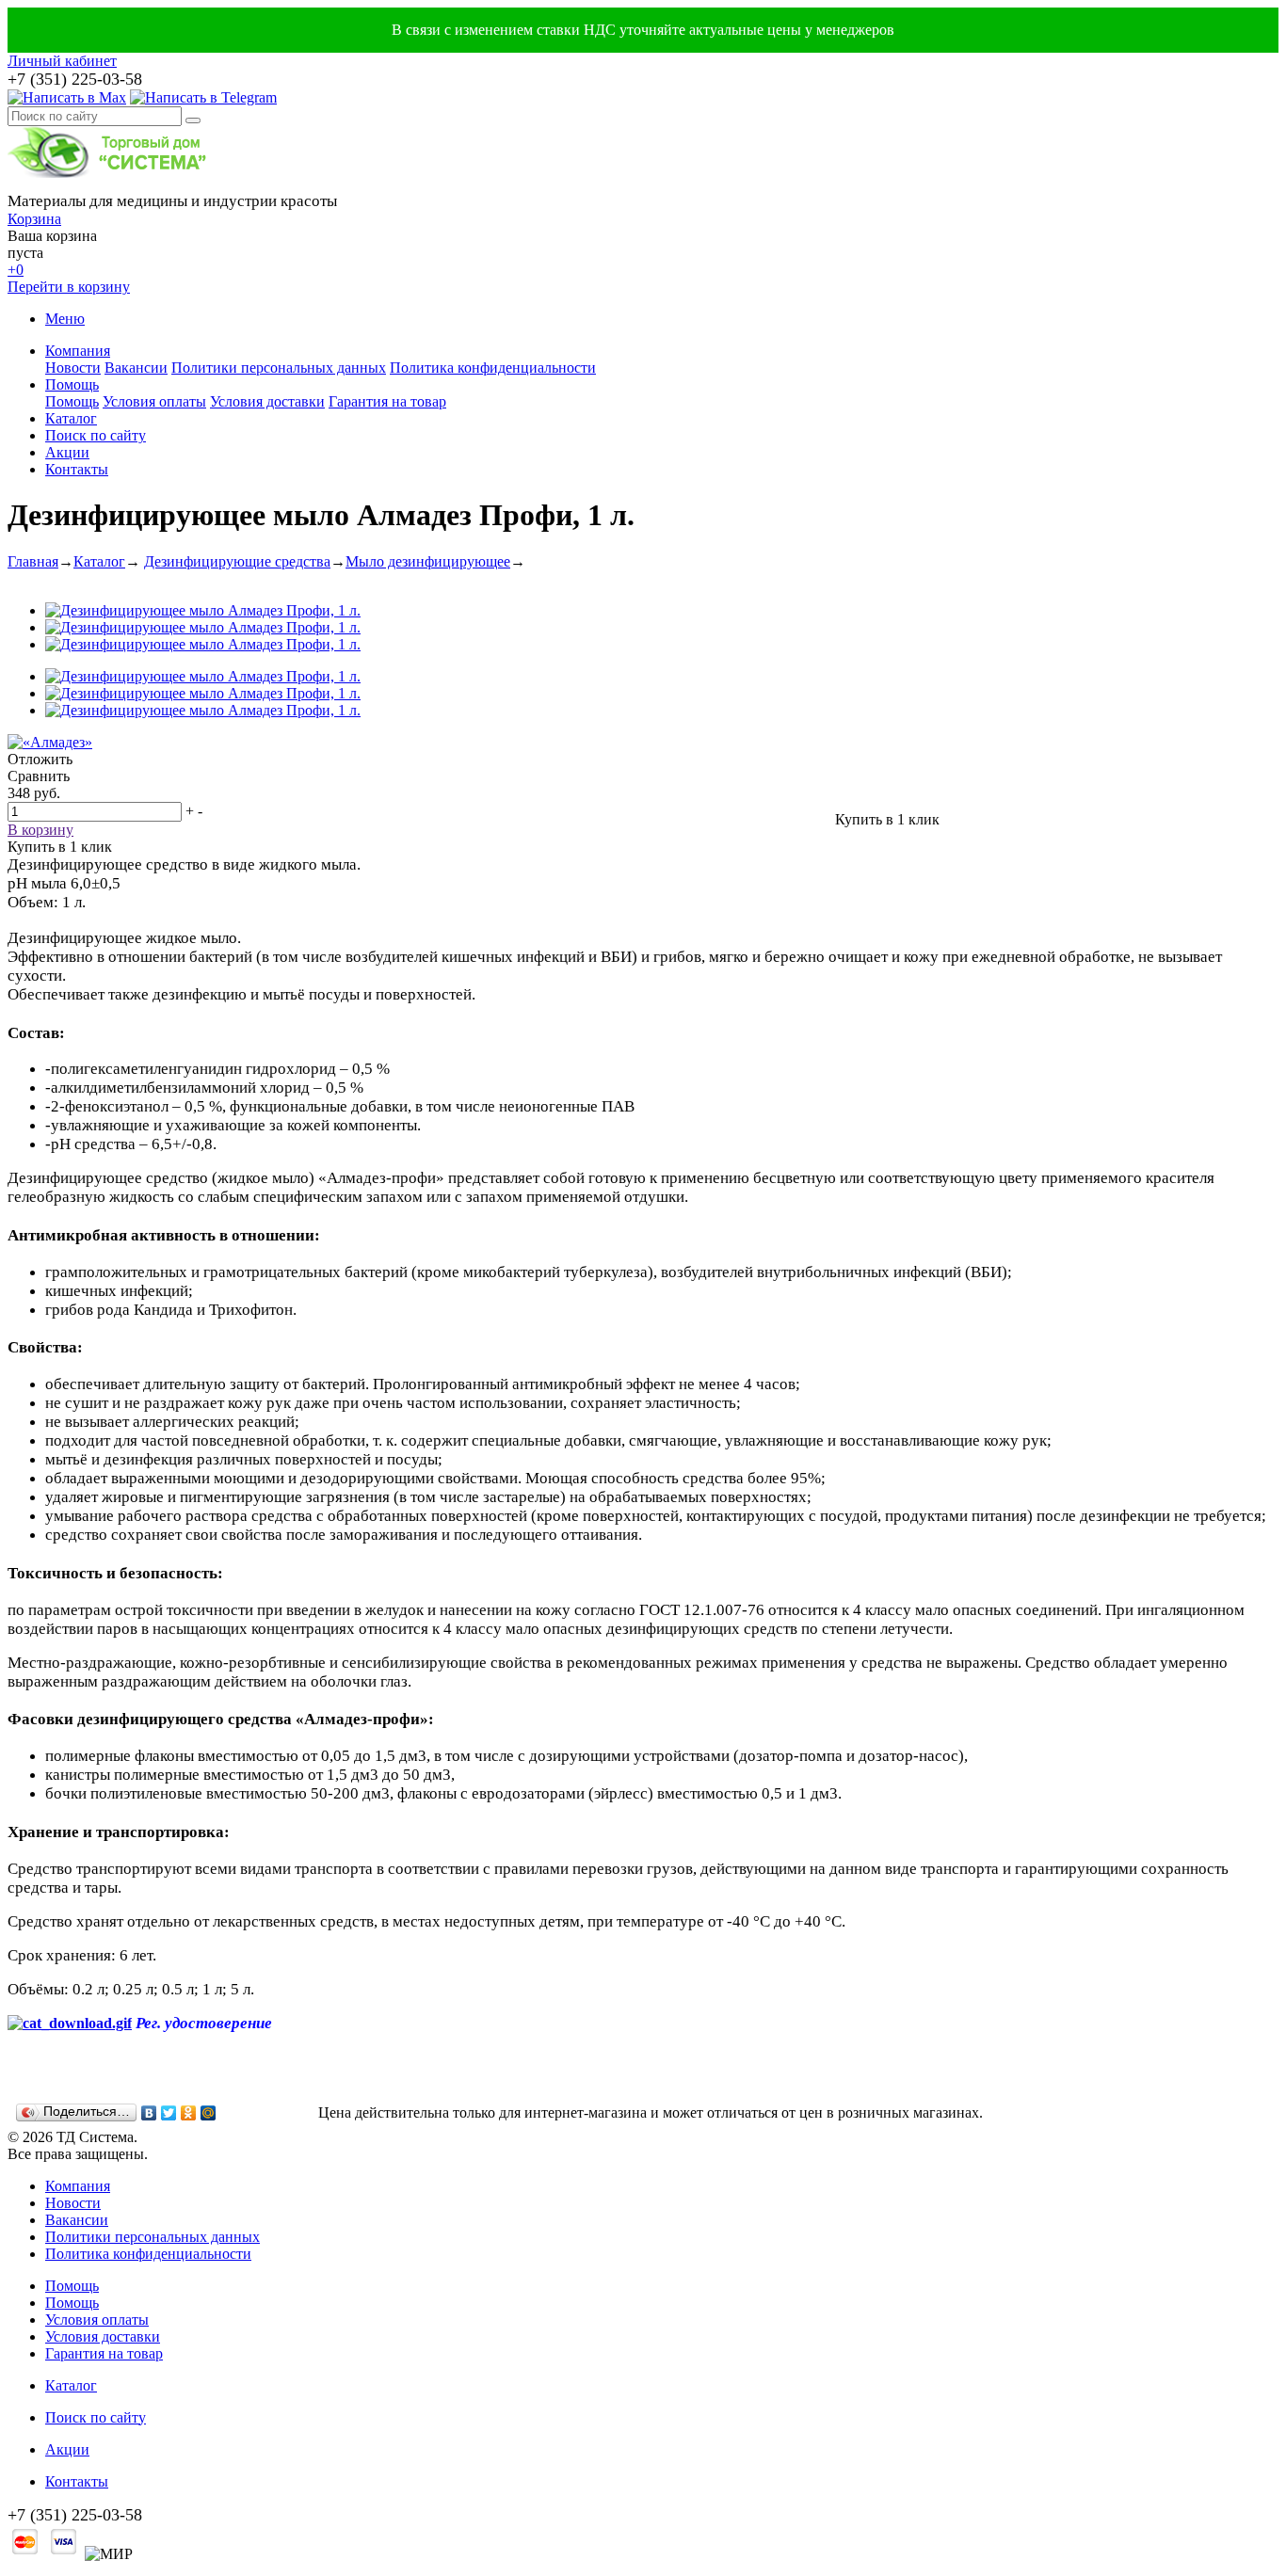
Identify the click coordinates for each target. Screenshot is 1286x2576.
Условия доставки (267, 401)
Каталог (71, 418)
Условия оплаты (154, 401)
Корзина (34, 219)
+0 (16, 270)
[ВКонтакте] (149, 2113)
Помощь (72, 384)
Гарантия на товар (387, 401)
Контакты (77, 469)
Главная (33, 561)
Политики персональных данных (279, 368)
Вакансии (136, 368)
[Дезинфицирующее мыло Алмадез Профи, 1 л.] (203, 610)
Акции (67, 452)
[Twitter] (169, 2113)
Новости (73, 368)
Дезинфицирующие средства (237, 561)
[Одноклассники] (189, 2113)
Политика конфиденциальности (493, 368)
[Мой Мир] (209, 2113)
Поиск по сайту (96, 435)
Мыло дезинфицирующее (428, 561)
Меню (65, 319)
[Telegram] (203, 97)
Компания (78, 351)
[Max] (67, 97)
